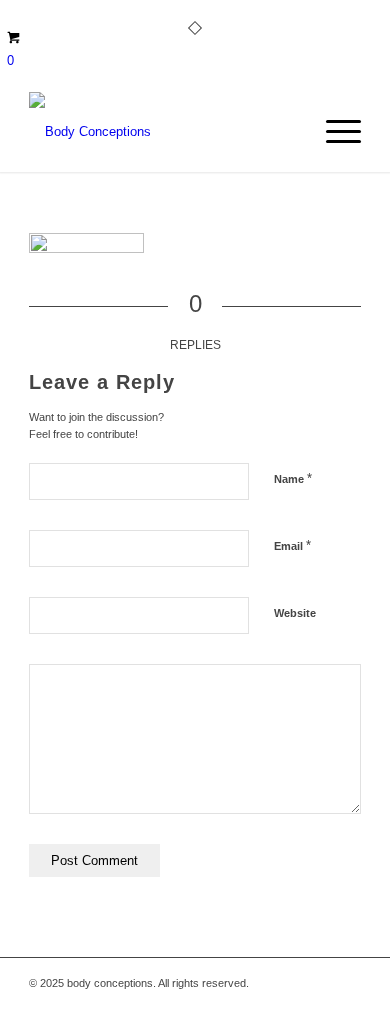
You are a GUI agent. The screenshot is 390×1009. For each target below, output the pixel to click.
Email (292, 545)
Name (293, 478)
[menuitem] (333, 132)
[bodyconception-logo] (161, 132)
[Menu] (333, 132)
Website (295, 613)
